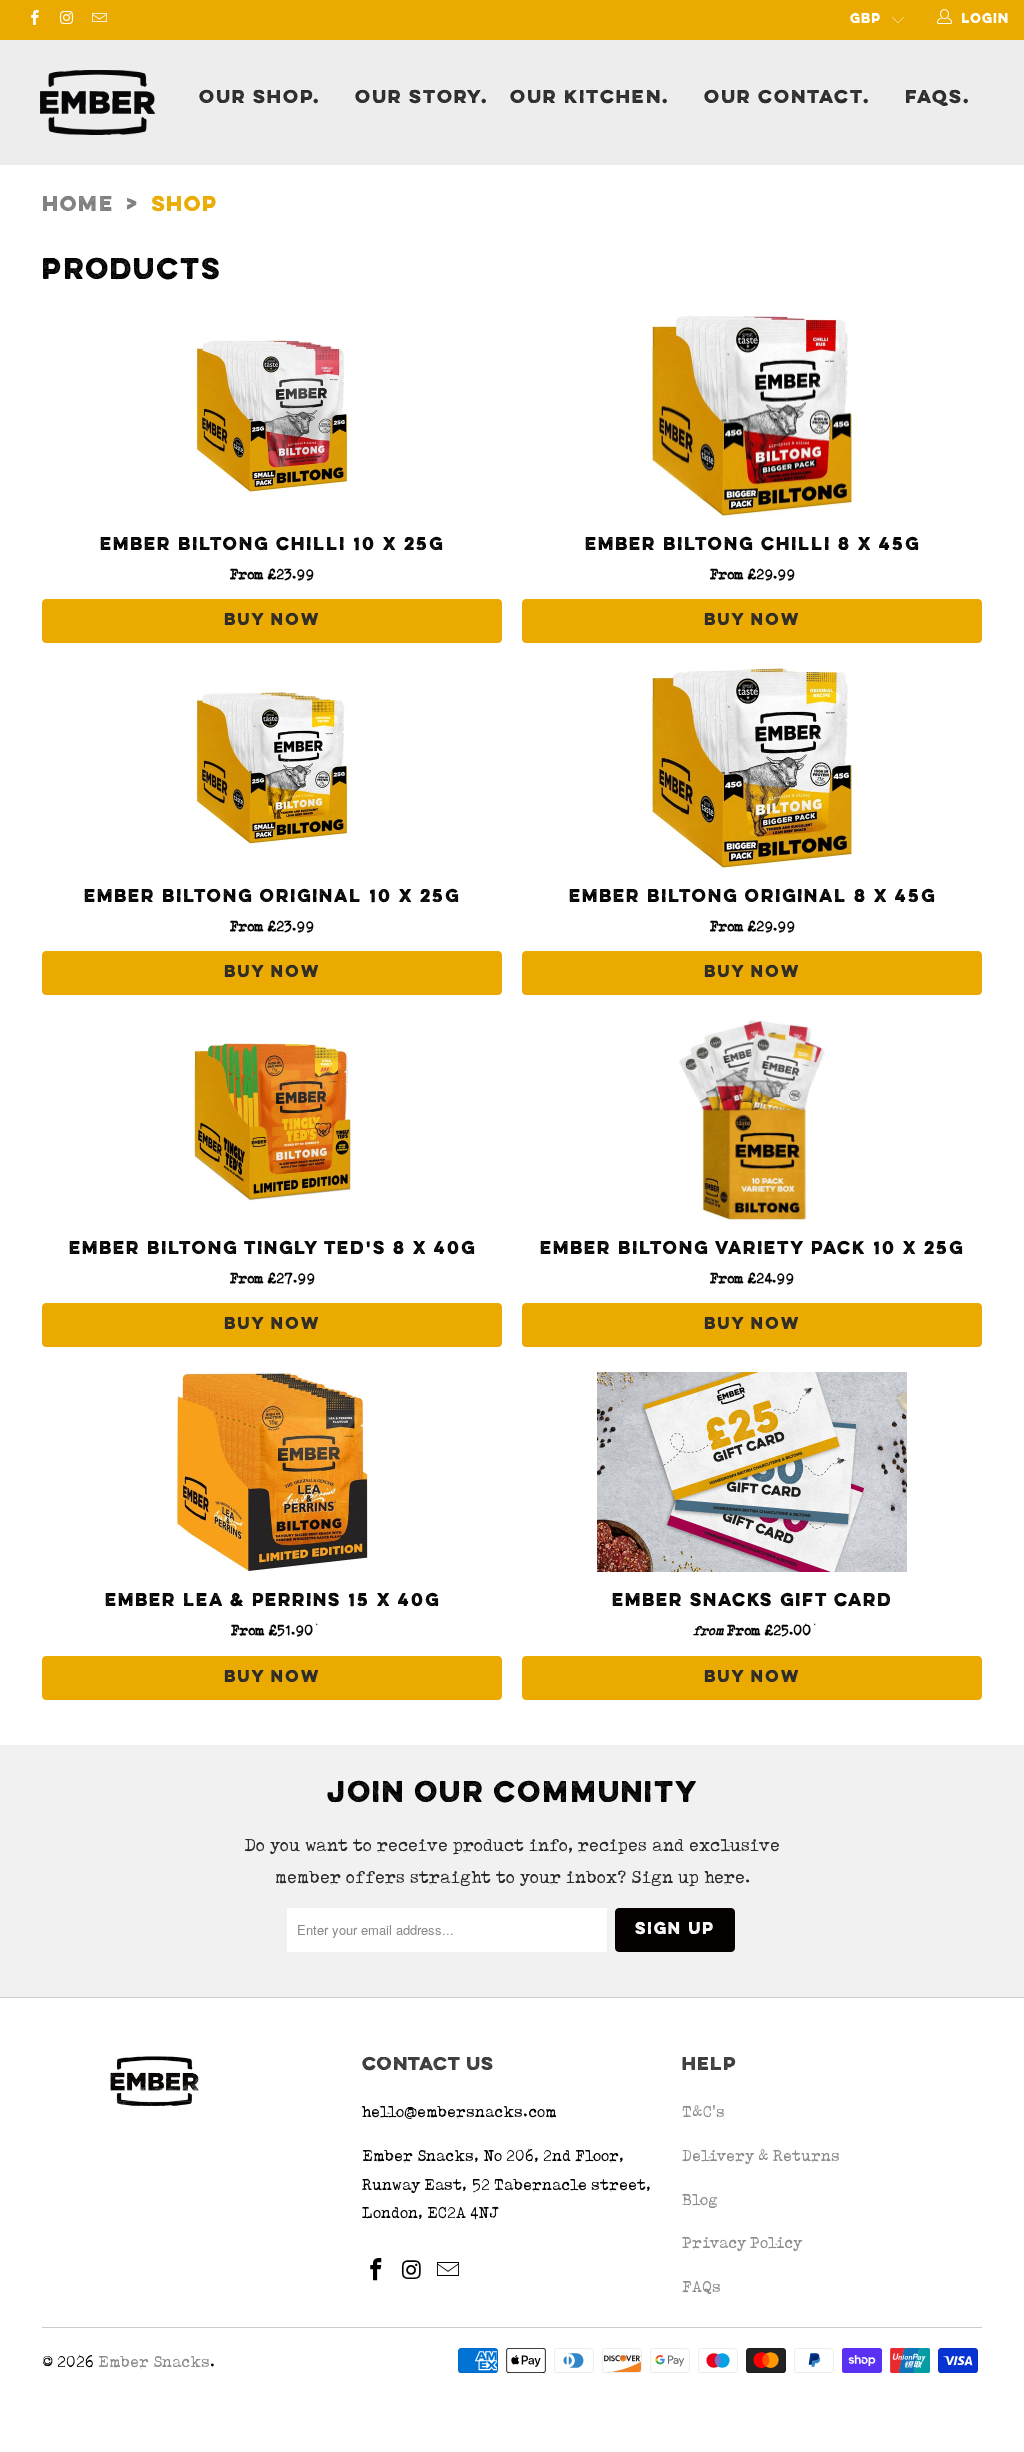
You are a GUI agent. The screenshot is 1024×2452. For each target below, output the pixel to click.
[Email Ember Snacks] (98, 20)
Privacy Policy (742, 2242)
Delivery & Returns (761, 2155)
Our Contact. (787, 98)
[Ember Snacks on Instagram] (65, 20)
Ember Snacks (154, 2361)
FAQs (701, 2286)
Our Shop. (259, 98)
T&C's (703, 2111)
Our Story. (421, 98)
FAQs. (937, 98)
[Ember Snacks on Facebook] (33, 20)
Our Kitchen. (589, 98)
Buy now (272, 621)
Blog (700, 2199)
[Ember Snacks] (102, 102)
